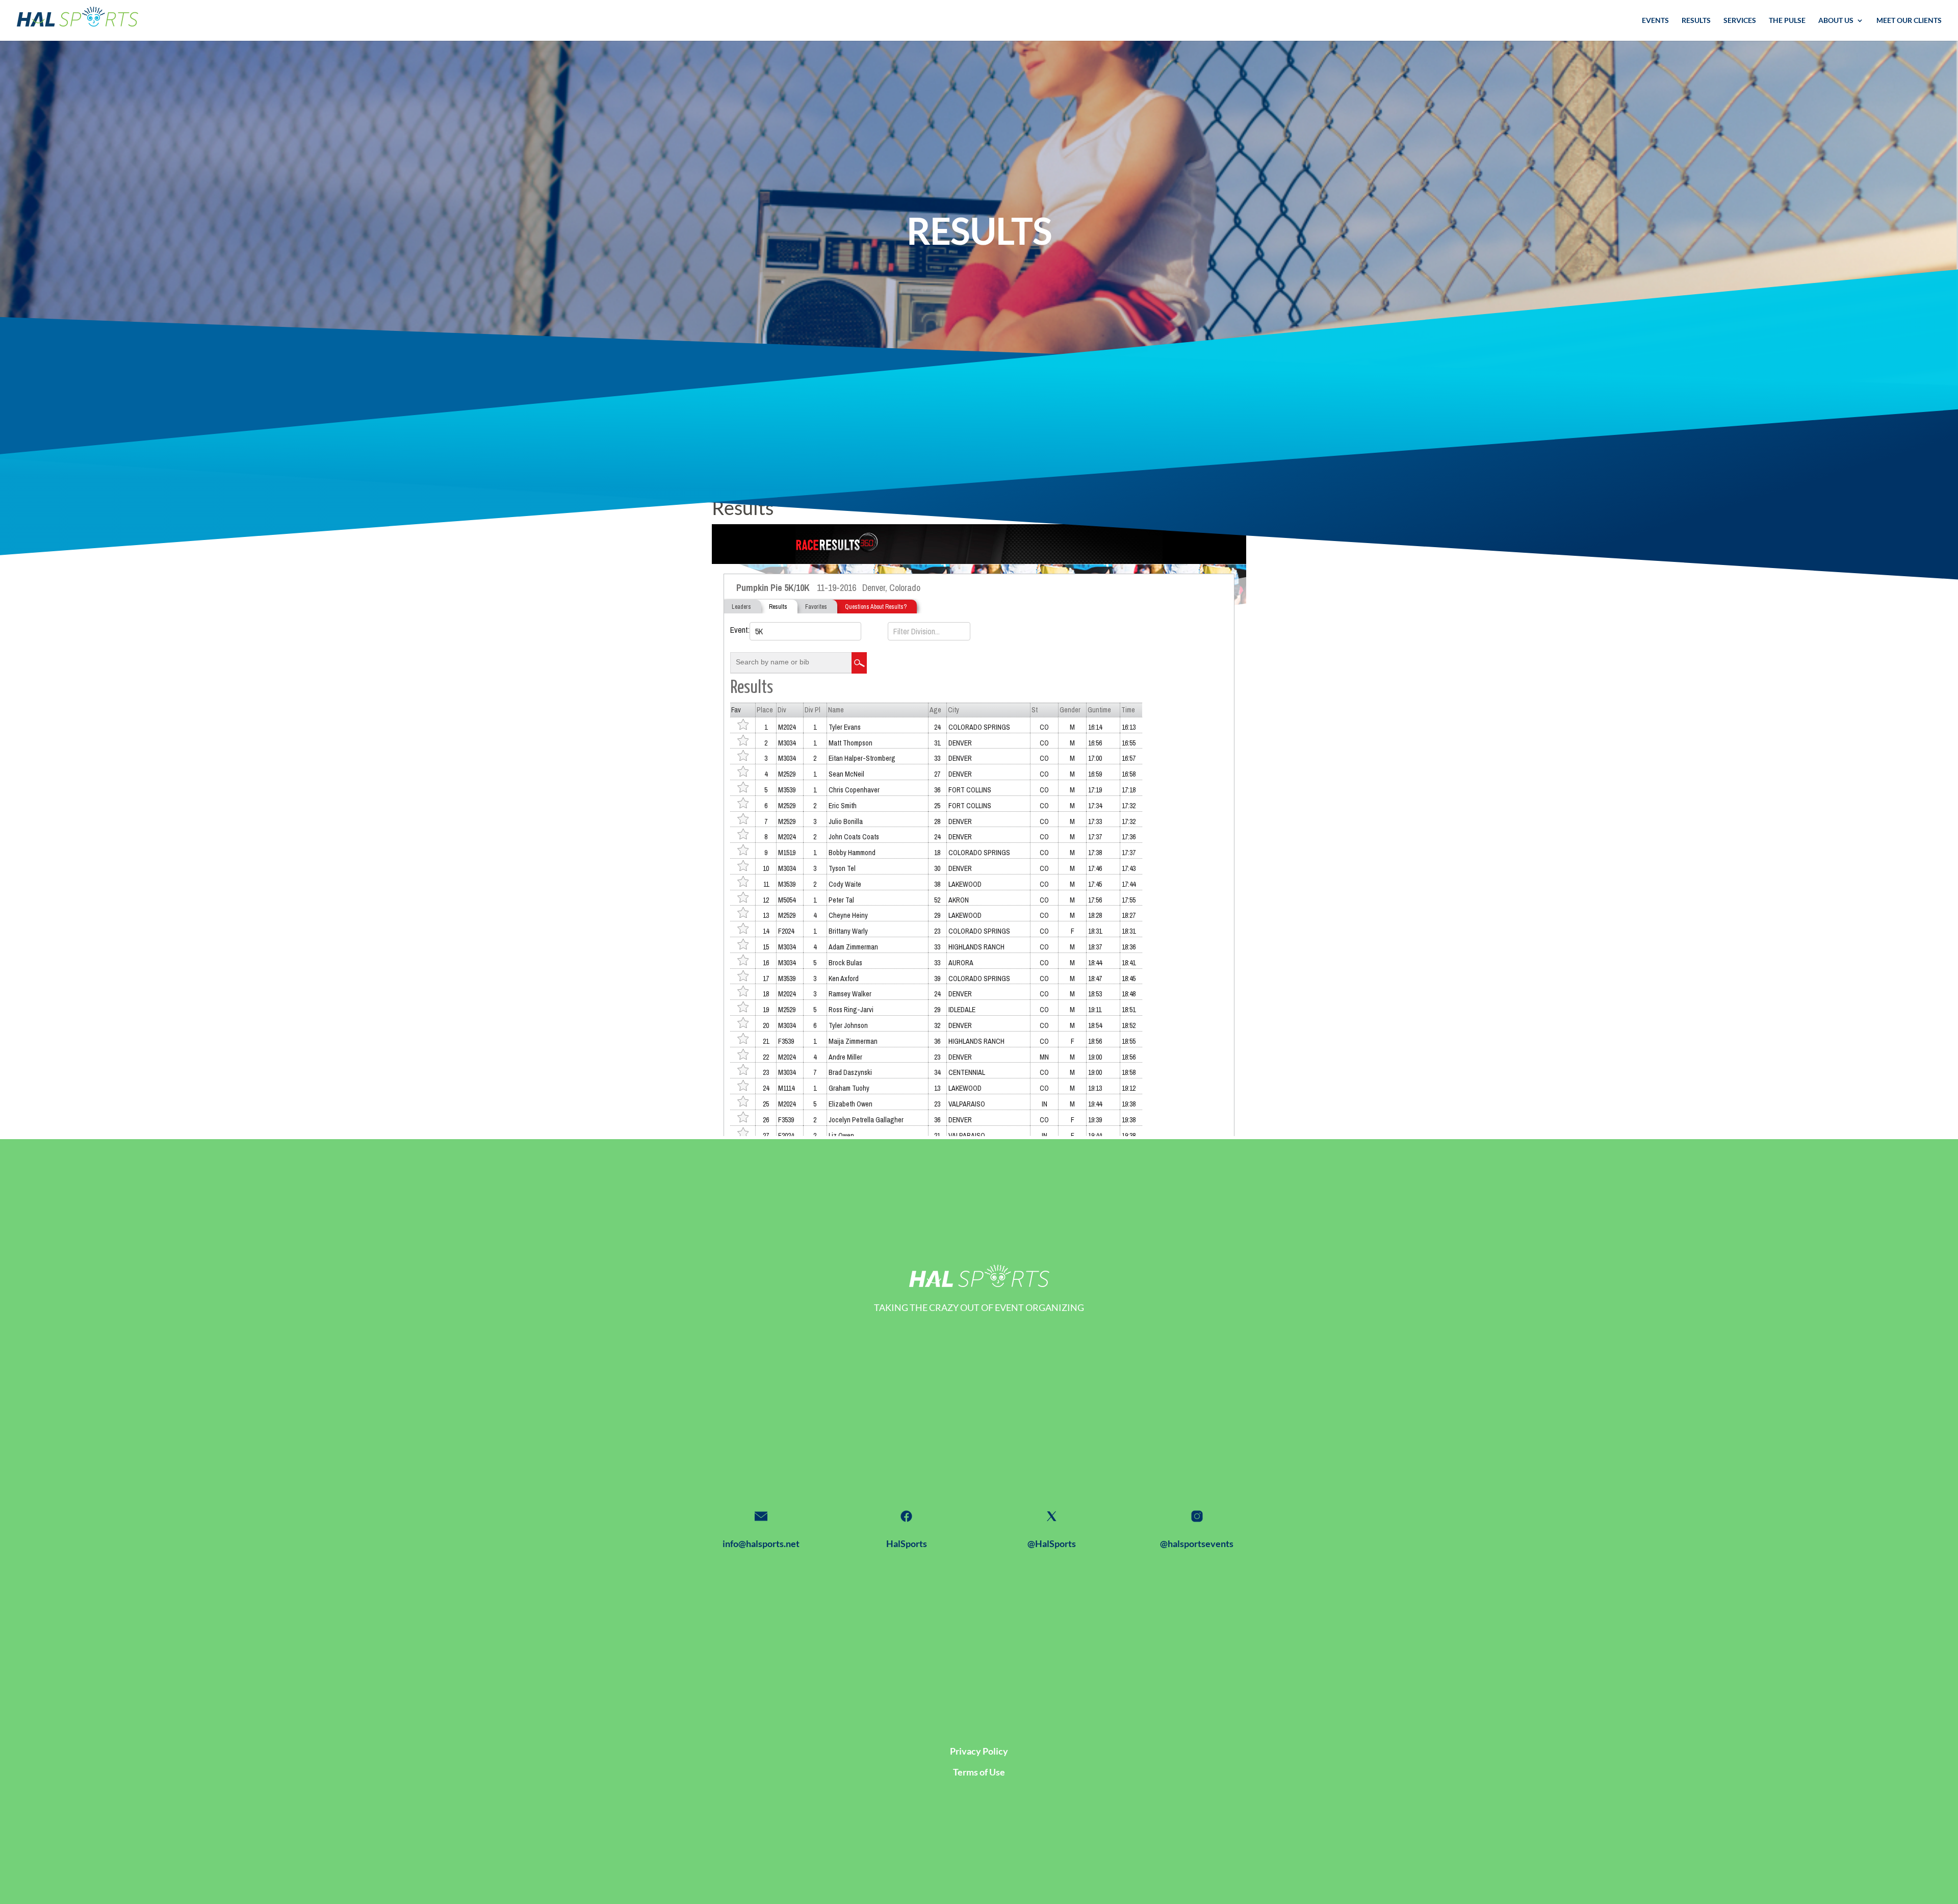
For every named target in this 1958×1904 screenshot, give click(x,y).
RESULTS (1696, 21)
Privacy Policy (979, 1751)
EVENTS (1655, 21)
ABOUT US (1836, 21)
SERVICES (1740, 21)
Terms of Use (979, 1772)
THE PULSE (1787, 21)
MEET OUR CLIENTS (1909, 21)
